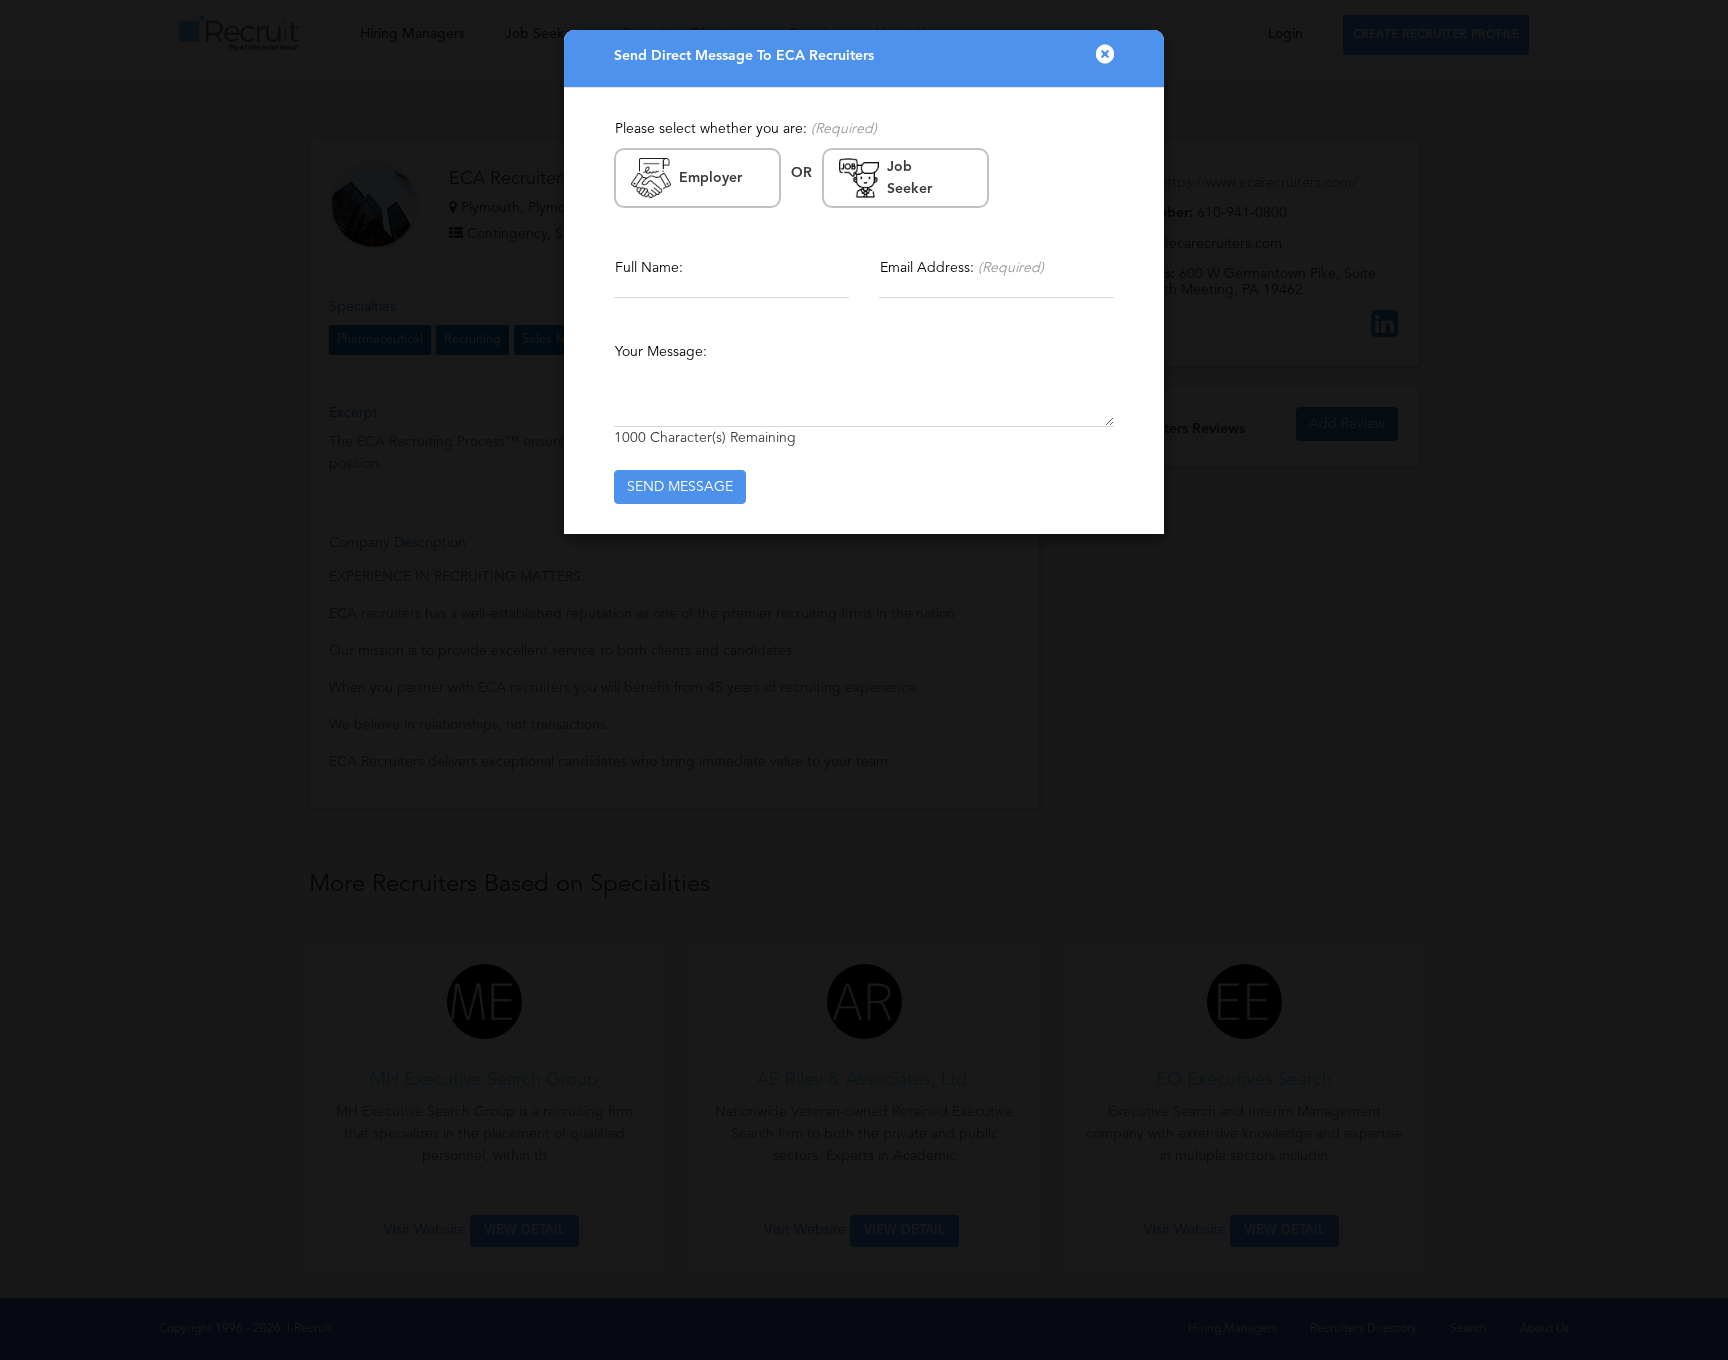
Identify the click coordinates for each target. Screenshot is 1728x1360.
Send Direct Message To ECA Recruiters (744, 56)
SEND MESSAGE (680, 487)
